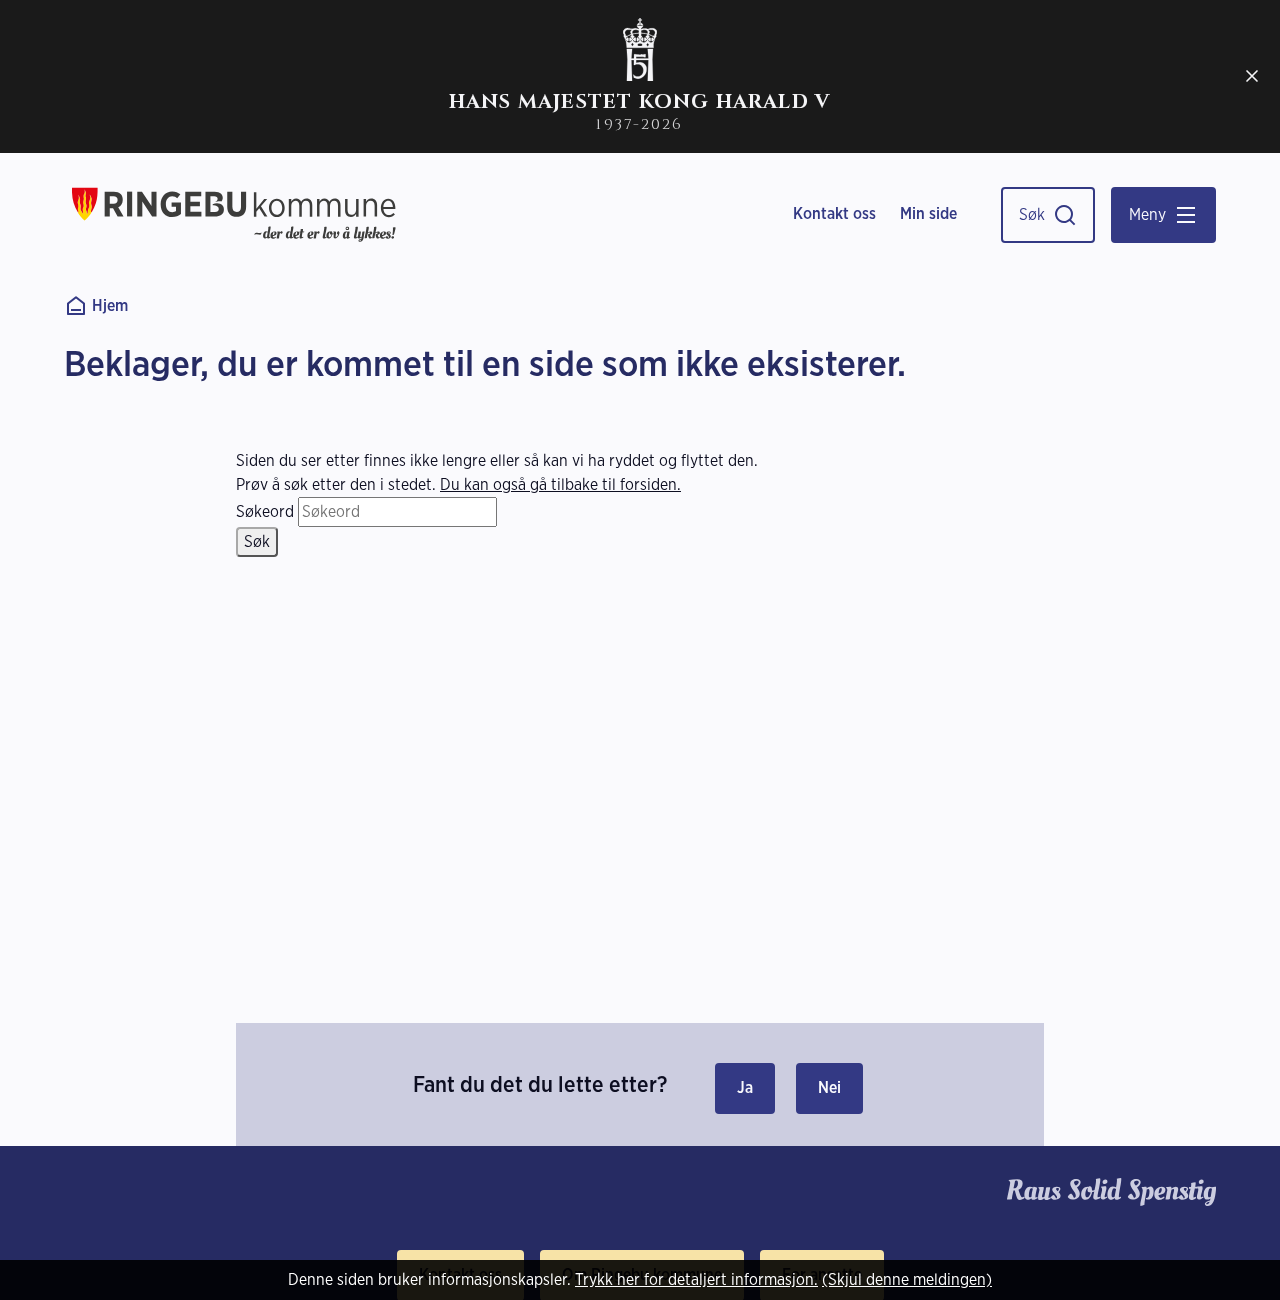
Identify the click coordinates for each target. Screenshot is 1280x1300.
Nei (829, 1087)
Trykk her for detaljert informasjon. (696, 1279)
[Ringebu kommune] (234, 215)
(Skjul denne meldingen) (907, 1279)
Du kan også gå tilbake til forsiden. (560, 484)
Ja (745, 1087)
